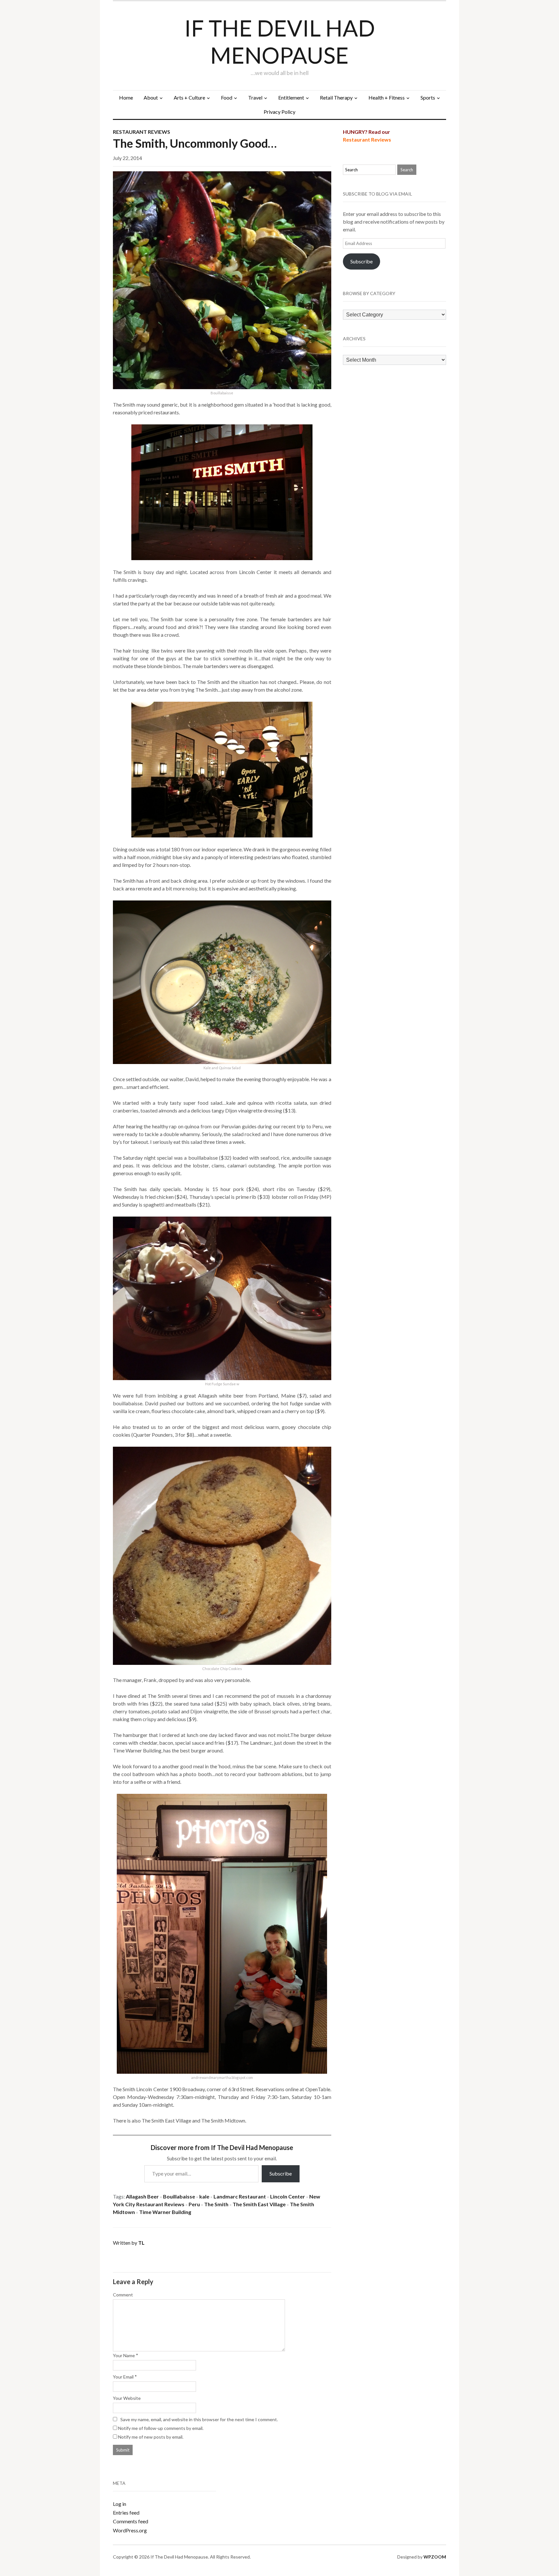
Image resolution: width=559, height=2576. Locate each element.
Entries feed (126, 2512)
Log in (120, 2504)
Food (227, 97)
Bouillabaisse (179, 2196)
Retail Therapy (336, 97)
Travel (255, 97)
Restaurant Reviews (142, 132)
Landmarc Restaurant (240, 2196)
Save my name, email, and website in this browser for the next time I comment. (199, 2419)
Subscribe (281, 2173)
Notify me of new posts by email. (151, 2437)
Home (126, 97)
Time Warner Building (165, 2212)
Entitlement (291, 97)
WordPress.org (130, 2530)
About (151, 97)
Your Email (123, 2377)
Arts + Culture (189, 97)
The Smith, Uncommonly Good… (195, 143)
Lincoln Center (288, 2196)
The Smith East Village (259, 2204)
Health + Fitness (387, 97)
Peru (194, 2204)
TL (141, 2243)
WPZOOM (435, 2557)
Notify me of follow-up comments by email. (161, 2428)
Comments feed (131, 2521)
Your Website (127, 2398)
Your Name (124, 2355)
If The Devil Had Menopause (280, 41)
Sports (428, 97)
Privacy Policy (279, 112)
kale (204, 2196)
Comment (123, 2295)
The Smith (216, 2204)
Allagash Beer (142, 2196)
